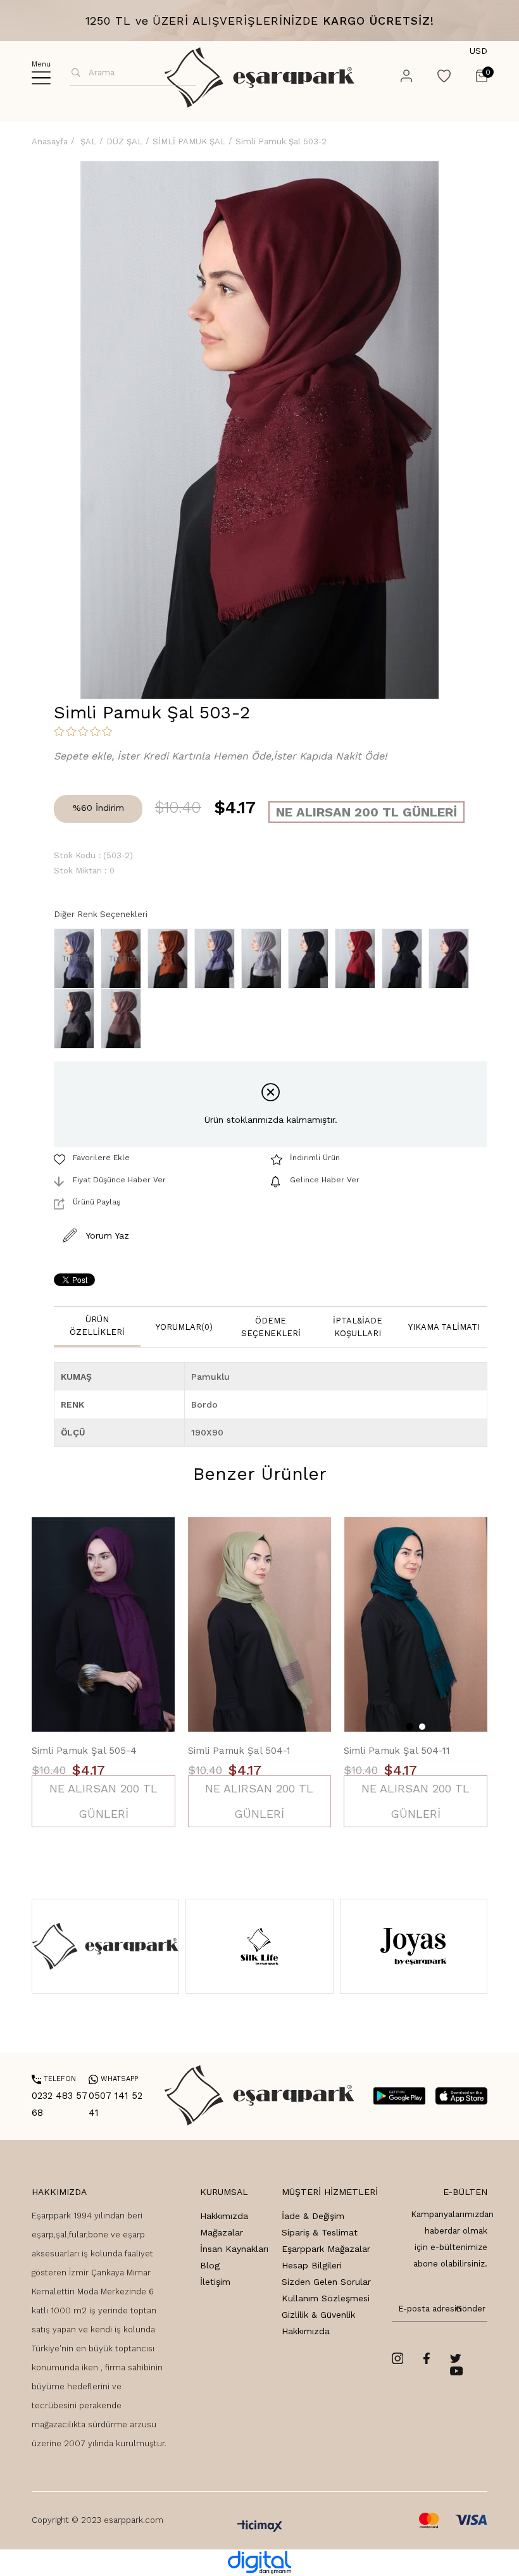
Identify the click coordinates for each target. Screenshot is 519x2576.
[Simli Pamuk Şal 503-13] (218, 959)
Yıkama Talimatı (444, 1327)
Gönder (468, 2309)
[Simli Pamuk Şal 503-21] (124, 1019)
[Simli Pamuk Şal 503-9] (77, 1019)
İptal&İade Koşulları (358, 1327)
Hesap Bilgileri (312, 2265)
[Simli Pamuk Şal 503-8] (452, 959)
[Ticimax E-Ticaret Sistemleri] (260, 2527)
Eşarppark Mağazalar (326, 2249)
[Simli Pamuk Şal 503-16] (311, 959)
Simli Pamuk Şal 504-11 (397, 1751)
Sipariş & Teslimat (320, 2232)
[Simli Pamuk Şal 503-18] (358, 959)
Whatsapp (113, 2079)
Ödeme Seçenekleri (271, 1327)
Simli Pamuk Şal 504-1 (239, 1751)
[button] (410, 1727)
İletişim (215, 2282)
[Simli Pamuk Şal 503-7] (405, 959)
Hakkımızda (224, 2216)
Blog (210, 2265)
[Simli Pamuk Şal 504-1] (260, 1625)
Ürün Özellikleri (97, 1326)
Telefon (54, 2079)
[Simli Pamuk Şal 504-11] (416, 1625)
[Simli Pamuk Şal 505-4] (103, 1625)
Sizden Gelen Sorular (326, 2282)
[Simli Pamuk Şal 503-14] (265, 959)
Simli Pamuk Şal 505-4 (84, 1751)
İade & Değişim (313, 2216)
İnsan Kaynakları (234, 2249)
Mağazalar (222, 2232)
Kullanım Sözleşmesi (326, 2298)
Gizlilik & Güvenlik (318, 2315)
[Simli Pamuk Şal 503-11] (171, 959)
